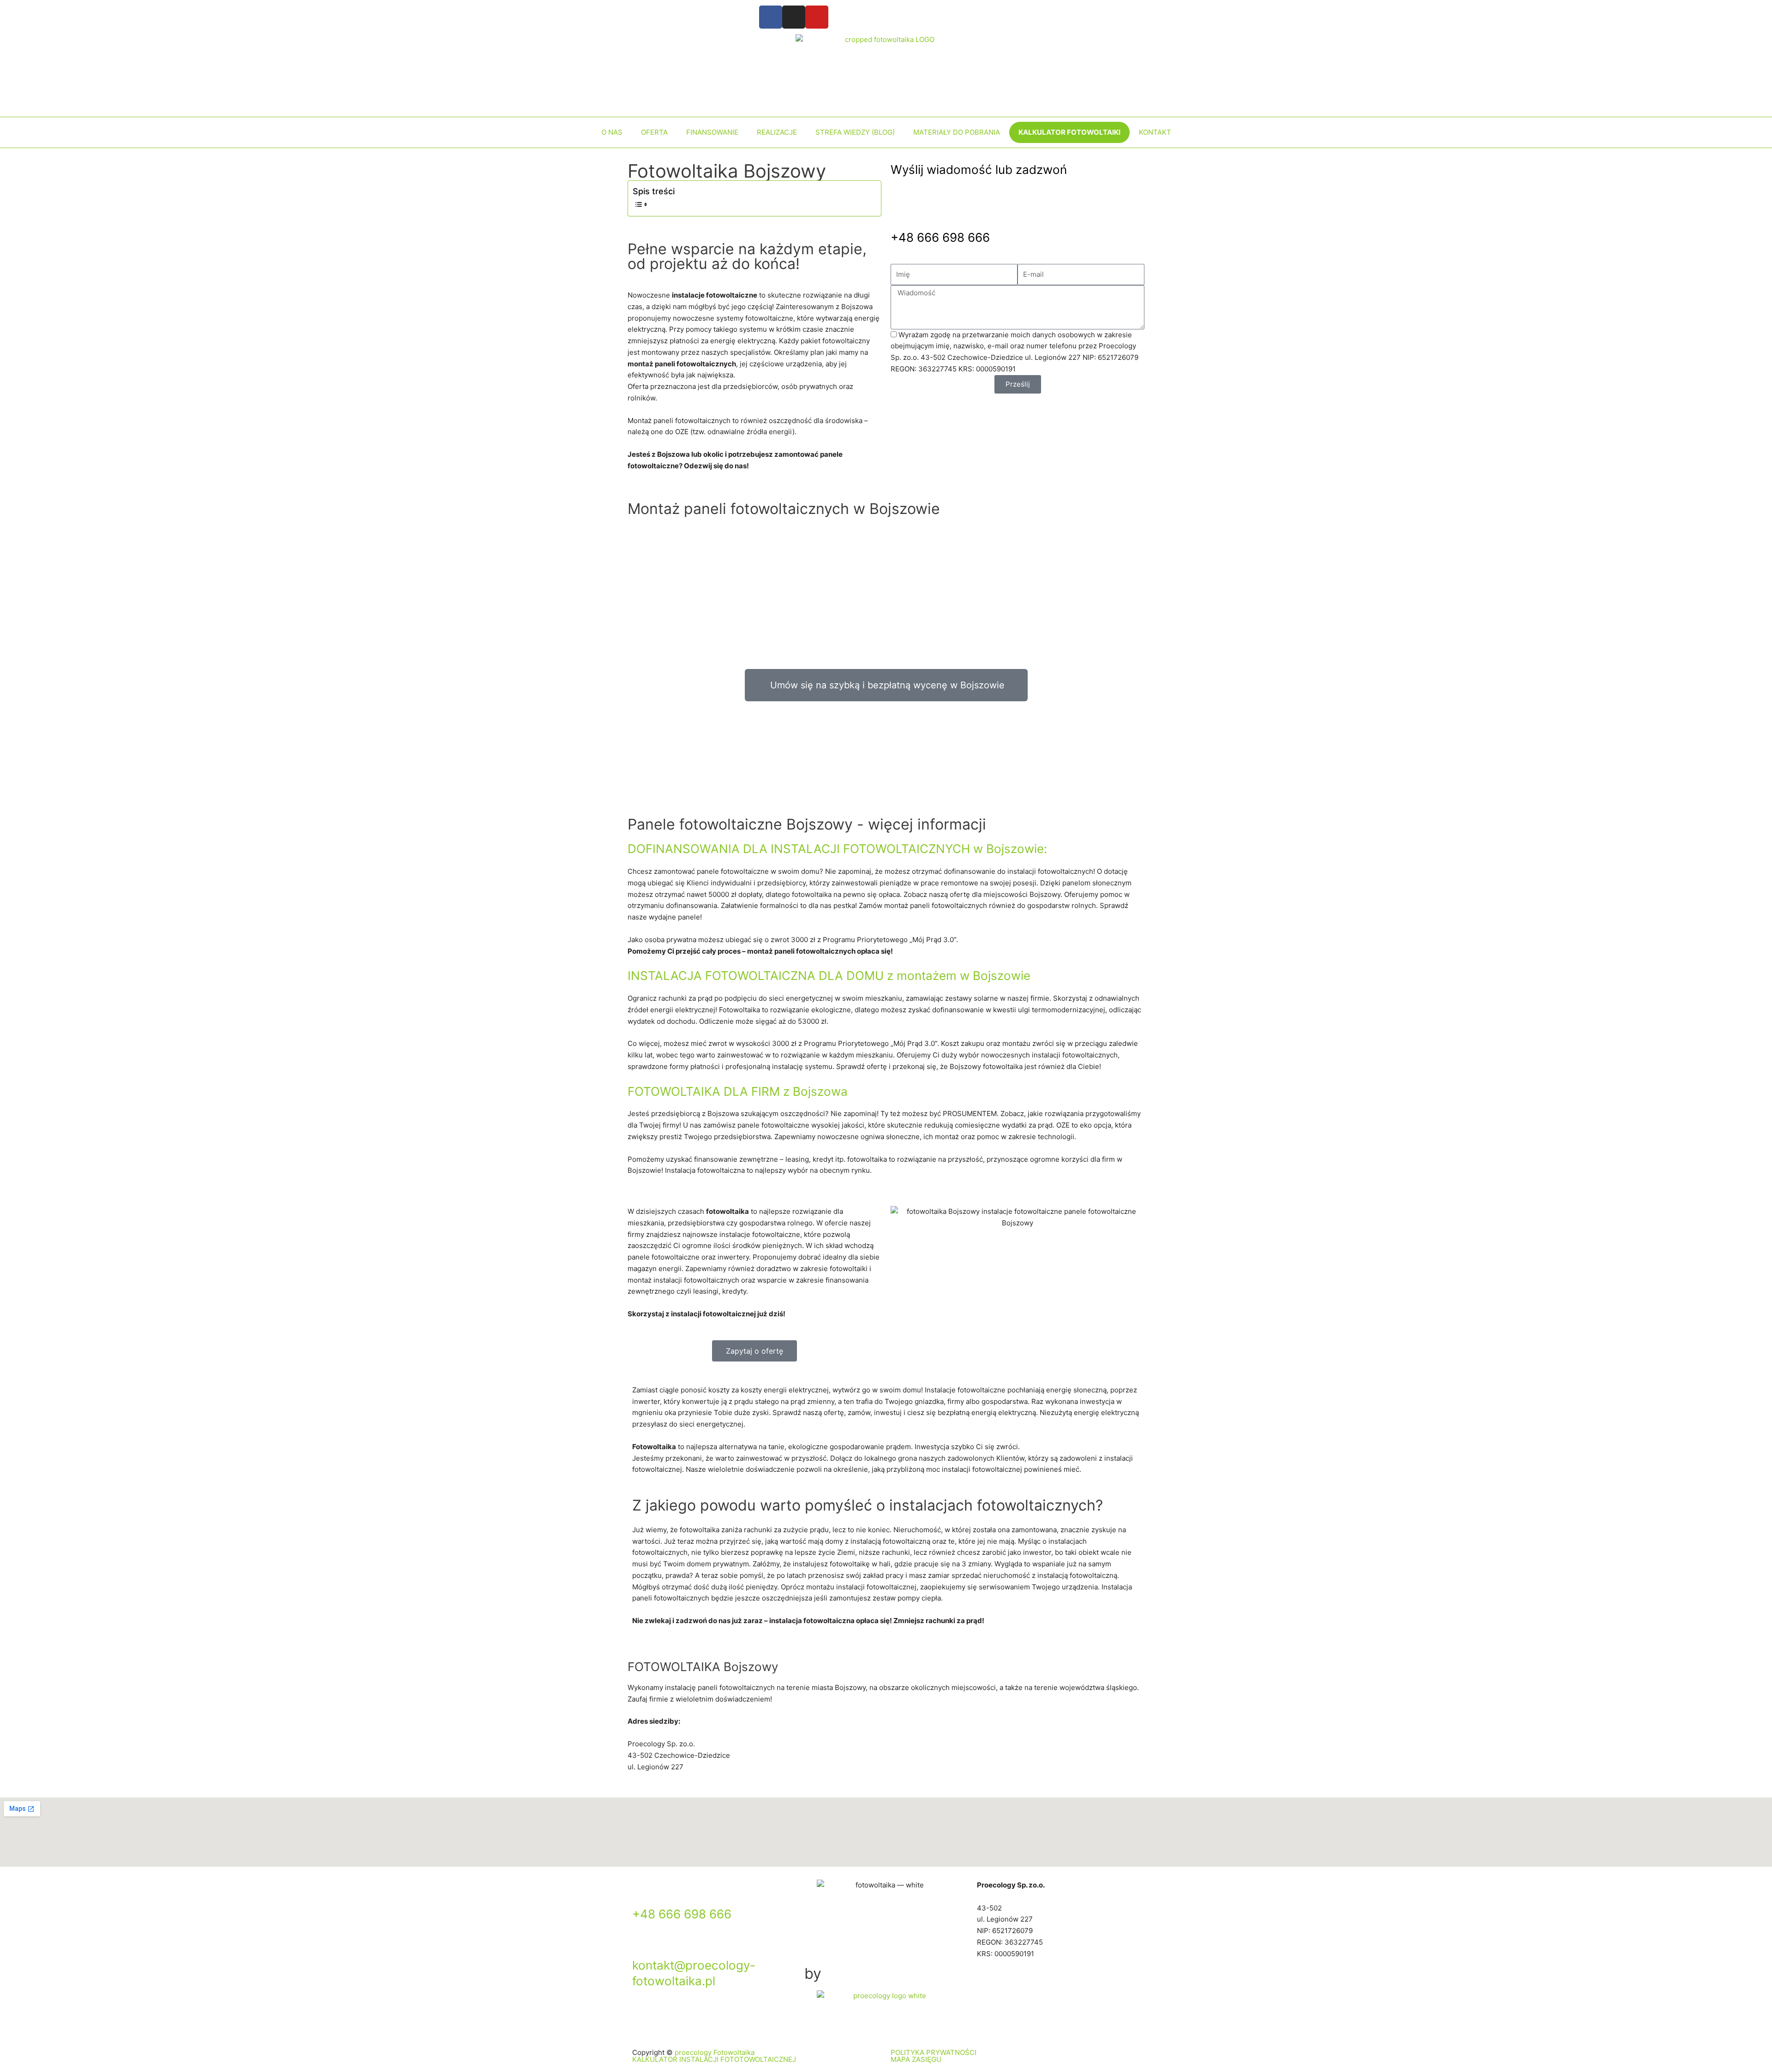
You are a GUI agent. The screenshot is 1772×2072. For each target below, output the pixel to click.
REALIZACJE (777, 132)
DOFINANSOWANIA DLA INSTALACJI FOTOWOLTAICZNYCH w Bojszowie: (837, 849)
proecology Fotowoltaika (715, 2052)
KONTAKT (1155, 132)
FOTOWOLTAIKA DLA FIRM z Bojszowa (738, 1091)
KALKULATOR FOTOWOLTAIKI (1069, 132)
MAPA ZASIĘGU (916, 2059)
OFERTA (654, 132)
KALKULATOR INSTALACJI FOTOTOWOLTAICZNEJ (714, 2059)
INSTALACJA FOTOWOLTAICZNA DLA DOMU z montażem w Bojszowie (829, 976)
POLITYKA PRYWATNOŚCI (934, 2052)
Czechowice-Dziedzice (1042, 1908)
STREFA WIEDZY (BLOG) (855, 132)
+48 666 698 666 (940, 237)
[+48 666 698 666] (644, 1891)
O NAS (612, 132)
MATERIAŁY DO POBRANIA (957, 132)
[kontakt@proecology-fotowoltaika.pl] (644, 1943)
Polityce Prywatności (1108, 442)
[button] (886, 849)
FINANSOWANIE (712, 132)
